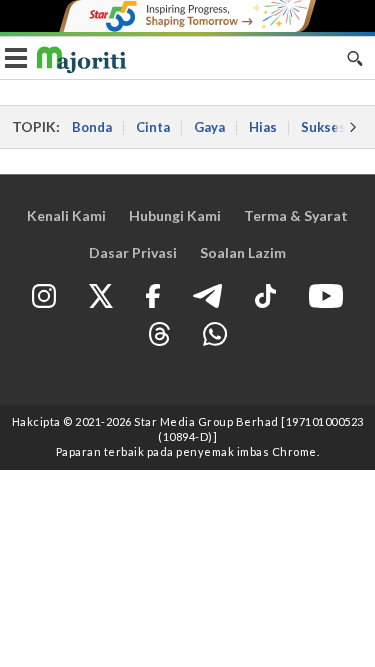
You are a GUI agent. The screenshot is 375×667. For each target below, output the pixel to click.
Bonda (92, 127)
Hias (263, 127)
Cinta (153, 127)
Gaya (209, 127)
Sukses (323, 127)
